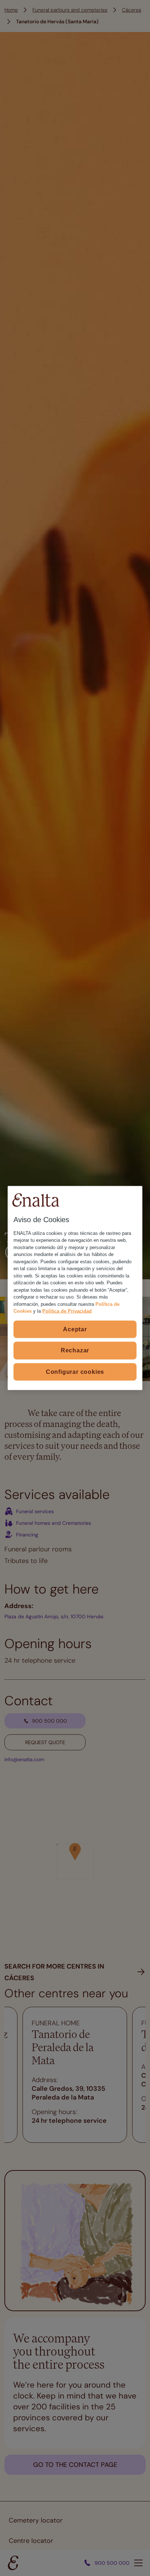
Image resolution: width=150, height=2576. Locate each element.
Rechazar (75, 1350)
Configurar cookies (75, 1371)
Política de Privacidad (67, 1311)
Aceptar (75, 1329)
